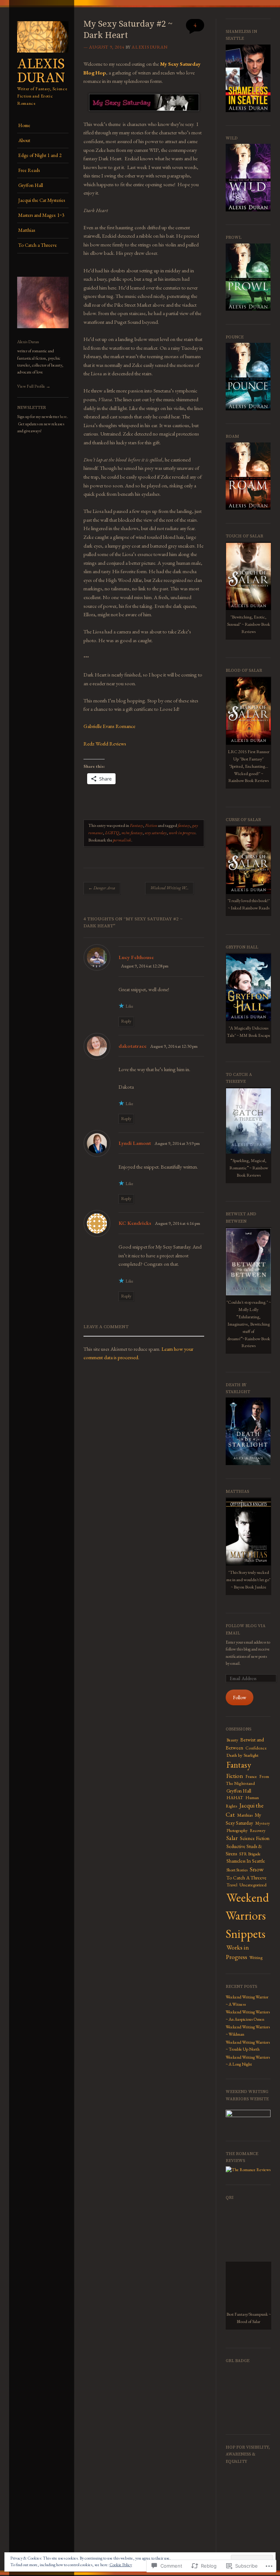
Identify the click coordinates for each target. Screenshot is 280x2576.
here (63, 417)
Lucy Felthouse (136, 957)
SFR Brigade (250, 1854)
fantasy (184, 825)
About (24, 140)
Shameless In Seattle (246, 1861)
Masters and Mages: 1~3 (41, 215)
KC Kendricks (135, 1223)
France (251, 1776)
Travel (232, 1885)
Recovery (258, 1831)
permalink (122, 840)
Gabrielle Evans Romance (109, 726)
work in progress (182, 833)
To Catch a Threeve (38, 245)
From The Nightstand (247, 1780)
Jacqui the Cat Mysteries (42, 200)
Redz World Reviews (105, 743)
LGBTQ (112, 833)
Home (24, 125)
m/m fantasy (132, 833)
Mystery (262, 1823)
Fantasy (136, 825)
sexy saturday (156, 833)
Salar (232, 1838)
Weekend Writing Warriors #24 (172, 888)
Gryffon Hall (31, 185)
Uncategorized (253, 1885)
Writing (256, 1958)
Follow (240, 1697)
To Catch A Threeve (246, 1878)
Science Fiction (255, 1838)
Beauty (232, 1740)
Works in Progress (237, 1952)
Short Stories (237, 1870)
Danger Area (102, 888)
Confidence (256, 1748)
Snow (257, 1869)
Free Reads (29, 170)
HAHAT (235, 1798)
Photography (237, 1831)
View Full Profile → (34, 386)
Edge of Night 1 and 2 (40, 155)
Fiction (151, 825)
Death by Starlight (242, 1755)
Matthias (27, 230)
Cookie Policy (121, 2565)
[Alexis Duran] (43, 55)
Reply (126, 1021)
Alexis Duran (41, 71)
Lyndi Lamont (135, 1143)
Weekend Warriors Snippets (247, 1916)
